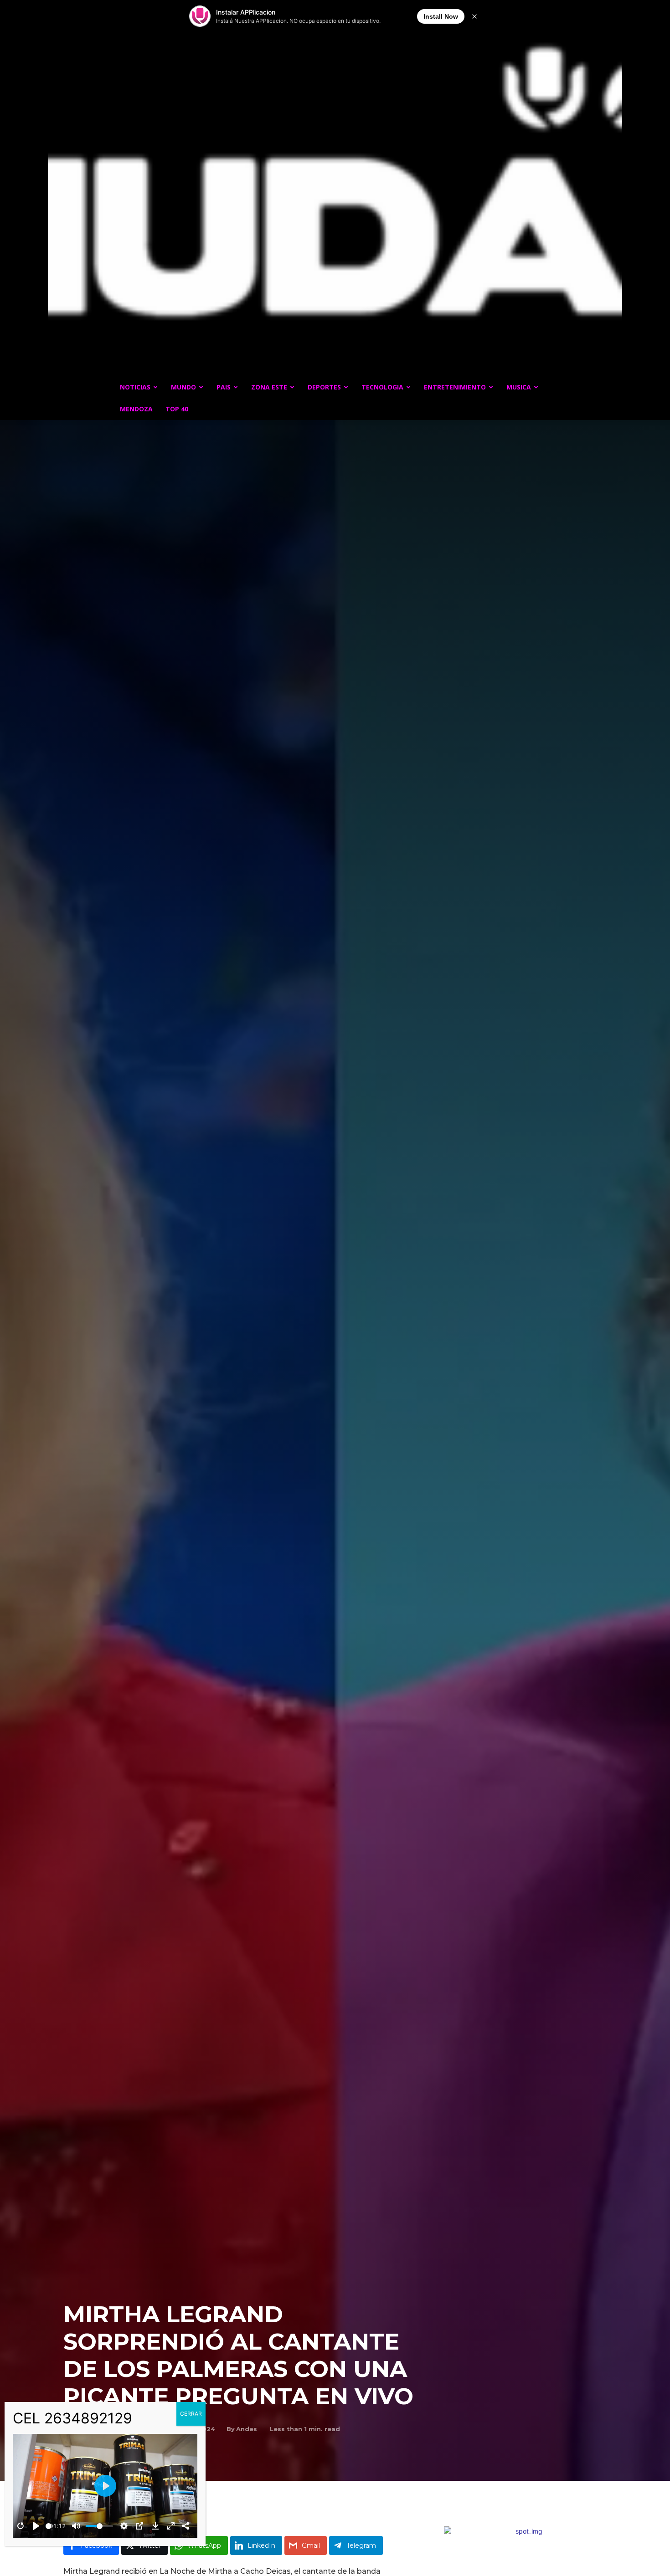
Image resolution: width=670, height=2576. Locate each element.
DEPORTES (324, 387)
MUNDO (183, 387)
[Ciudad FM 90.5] (335, 195)
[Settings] (124, 2526)
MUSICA (519, 387)
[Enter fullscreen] (171, 2526)
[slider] (49, 2526)
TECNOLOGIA (382, 387)
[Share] (186, 2526)
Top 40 (177, 409)
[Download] (155, 2526)
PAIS (224, 387)
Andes (247, 2429)
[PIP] (139, 2526)
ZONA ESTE (269, 387)
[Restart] (21, 2526)
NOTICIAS (135, 387)
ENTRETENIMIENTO (455, 387)
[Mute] (76, 2526)
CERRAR (191, 2414)
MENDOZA (136, 409)
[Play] (36, 2526)
